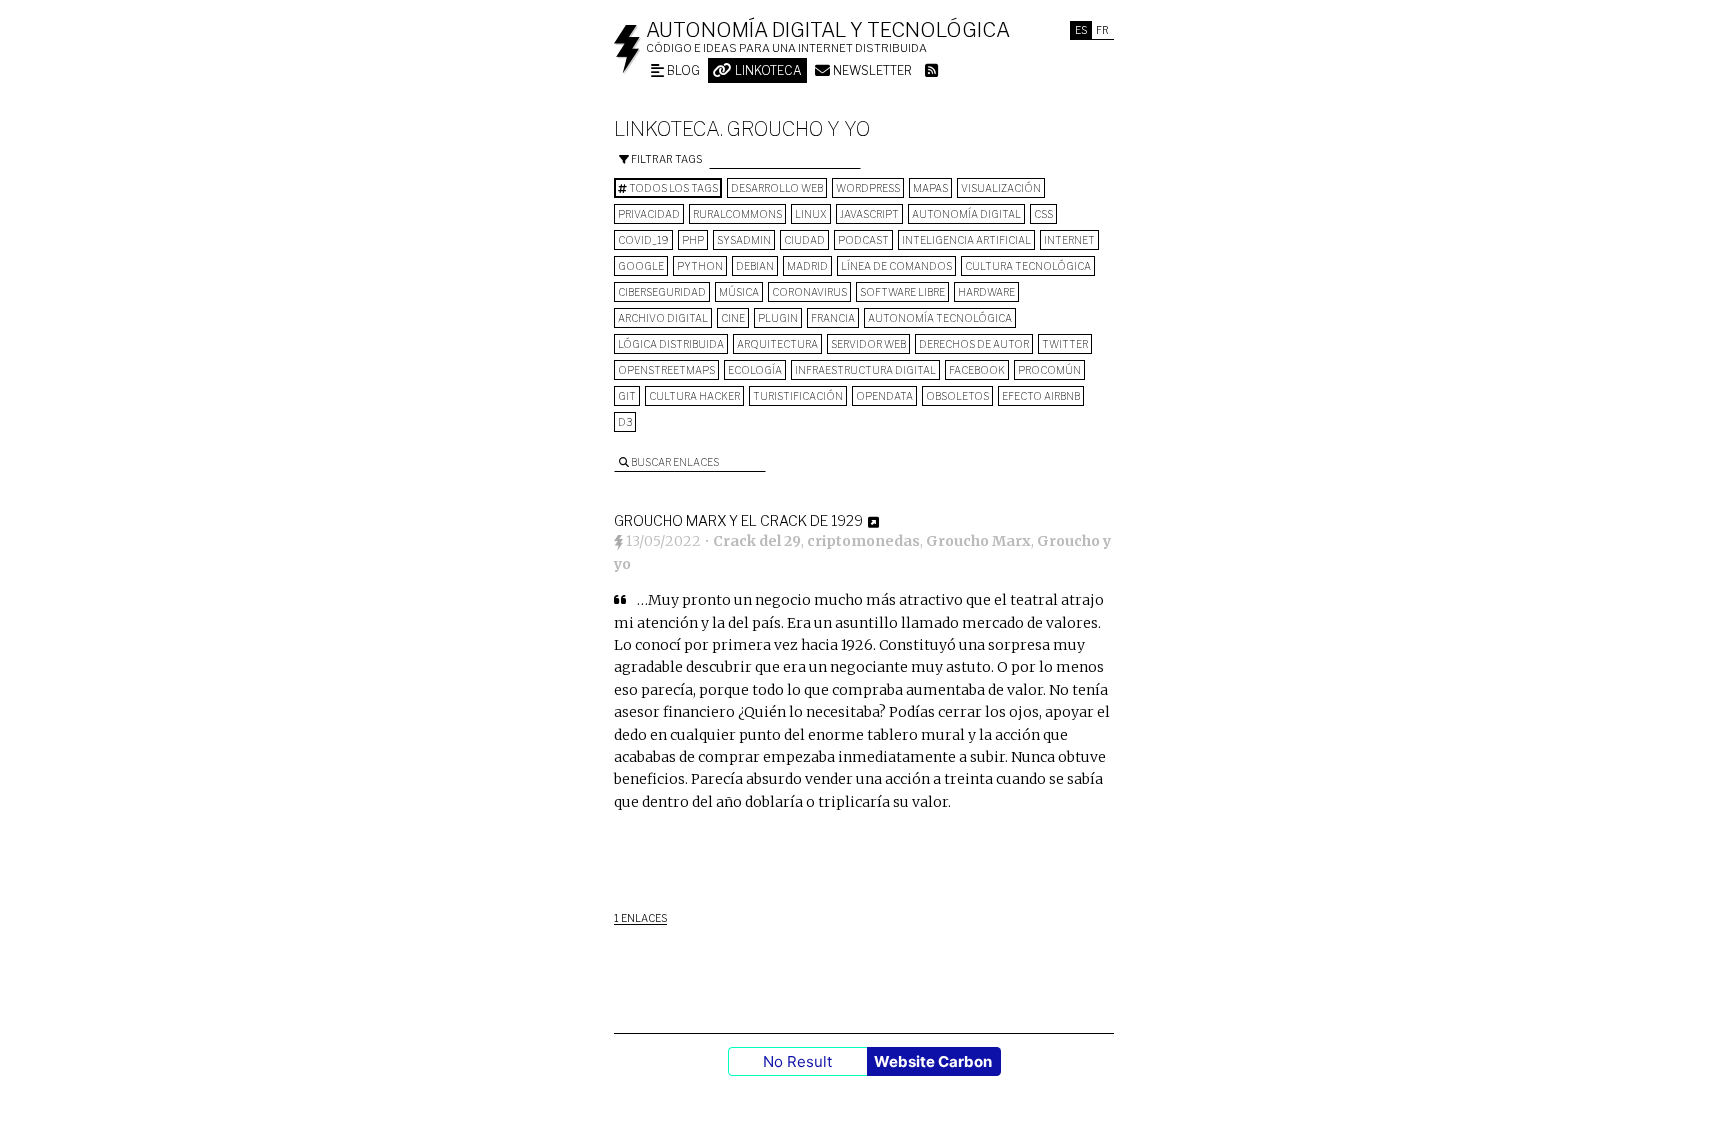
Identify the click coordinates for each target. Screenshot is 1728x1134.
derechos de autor (974, 344)
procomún (1049, 370)
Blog (682, 70)
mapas (930, 188)
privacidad (649, 214)
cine (733, 318)
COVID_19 (643, 240)
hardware (986, 292)
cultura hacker (694, 396)
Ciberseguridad (662, 292)
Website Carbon (933, 1061)
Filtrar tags (665, 159)
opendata (884, 396)
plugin (778, 318)
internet (1069, 240)
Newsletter (871, 70)
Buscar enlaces (674, 462)
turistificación (798, 396)
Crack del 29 (757, 541)
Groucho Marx (978, 541)
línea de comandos (896, 266)
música (739, 292)
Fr (1102, 30)
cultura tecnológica (1028, 266)
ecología (755, 370)
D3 (625, 422)
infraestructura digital (865, 370)
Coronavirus (809, 292)
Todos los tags (672, 188)
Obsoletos (957, 396)
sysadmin (744, 240)
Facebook (977, 370)
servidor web (868, 344)
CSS (1043, 214)
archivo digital (663, 318)
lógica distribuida (671, 344)
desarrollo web (777, 188)
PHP (693, 240)
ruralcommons (737, 214)
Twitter (1065, 344)
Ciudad (804, 240)
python (700, 266)
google (641, 266)
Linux (811, 214)
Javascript (869, 214)
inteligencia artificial (966, 240)
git (627, 396)
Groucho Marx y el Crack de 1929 (738, 520)
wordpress (868, 188)
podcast (863, 240)
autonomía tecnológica (940, 318)
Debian (755, 266)
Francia (833, 318)
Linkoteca (767, 70)
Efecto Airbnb (1041, 396)
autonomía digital (966, 214)
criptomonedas (863, 541)
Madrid (807, 266)
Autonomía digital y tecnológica (828, 30)
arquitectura (777, 344)
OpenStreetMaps (666, 370)
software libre (902, 292)
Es (1081, 30)
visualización (1001, 188)
